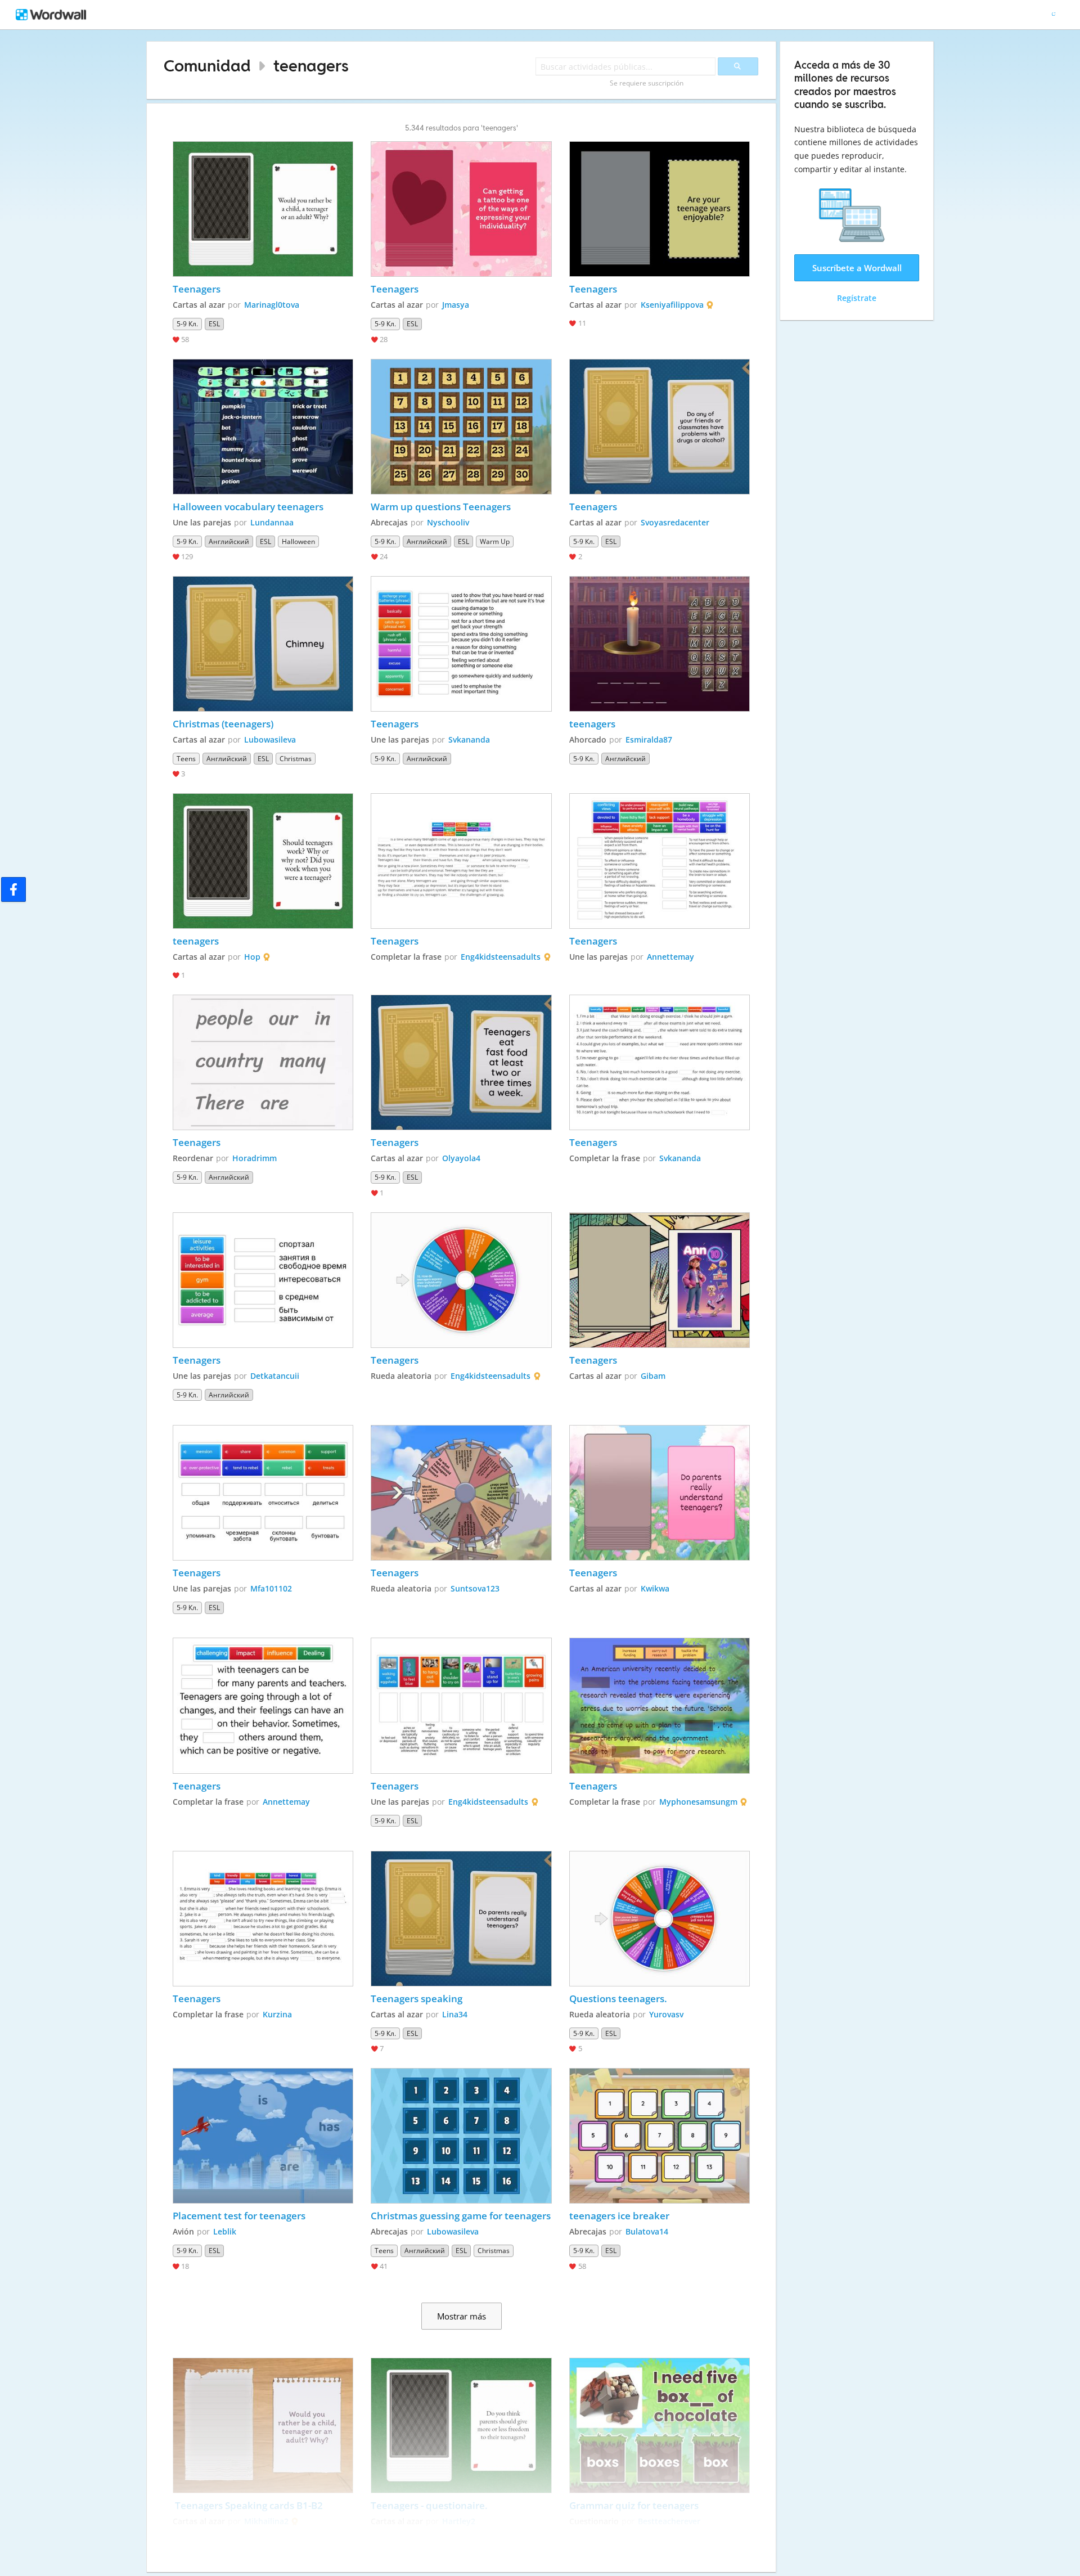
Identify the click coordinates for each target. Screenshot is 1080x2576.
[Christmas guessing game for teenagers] (461, 2136)
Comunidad (207, 66)
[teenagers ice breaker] (660, 2136)
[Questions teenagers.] (660, 1919)
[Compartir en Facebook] (13, 889)
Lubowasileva (270, 739)
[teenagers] (660, 644)
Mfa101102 (271, 1588)
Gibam (653, 1376)
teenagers (311, 66)
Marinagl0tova (272, 305)
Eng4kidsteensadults (501, 957)
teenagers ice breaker (619, 2216)
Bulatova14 (647, 2231)
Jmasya (456, 305)
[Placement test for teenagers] (263, 2136)
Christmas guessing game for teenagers (461, 2216)
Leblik (225, 2231)
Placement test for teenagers (239, 2216)
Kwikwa (655, 1588)
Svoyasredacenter (675, 522)
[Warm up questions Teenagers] (461, 427)
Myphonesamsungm (698, 1802)
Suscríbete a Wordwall (857, 268)
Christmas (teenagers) (223, 724)
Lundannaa (272, 522)
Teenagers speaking (417, 1999)
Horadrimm (255, 1158)
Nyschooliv (448, 522)
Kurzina (277, 2014)
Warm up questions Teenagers (442, 507)
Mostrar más (462, 2316)
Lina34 (455, 2014)
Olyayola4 (461, 1158)
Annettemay (670, 957)
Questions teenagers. (618, 1999)
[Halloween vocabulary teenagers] (263, 427)
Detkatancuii (275, 1376)
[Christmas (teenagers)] (263, 644)
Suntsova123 (475, 1588)
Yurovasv (666, 2014)
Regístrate (857, 298)
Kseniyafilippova (672, 305)
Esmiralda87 (649, 739)
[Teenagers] (263, 209)
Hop (252, 957)
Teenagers (197, 289)
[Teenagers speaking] (461, 1919)
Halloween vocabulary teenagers (248, 507)
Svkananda (469, 739)
